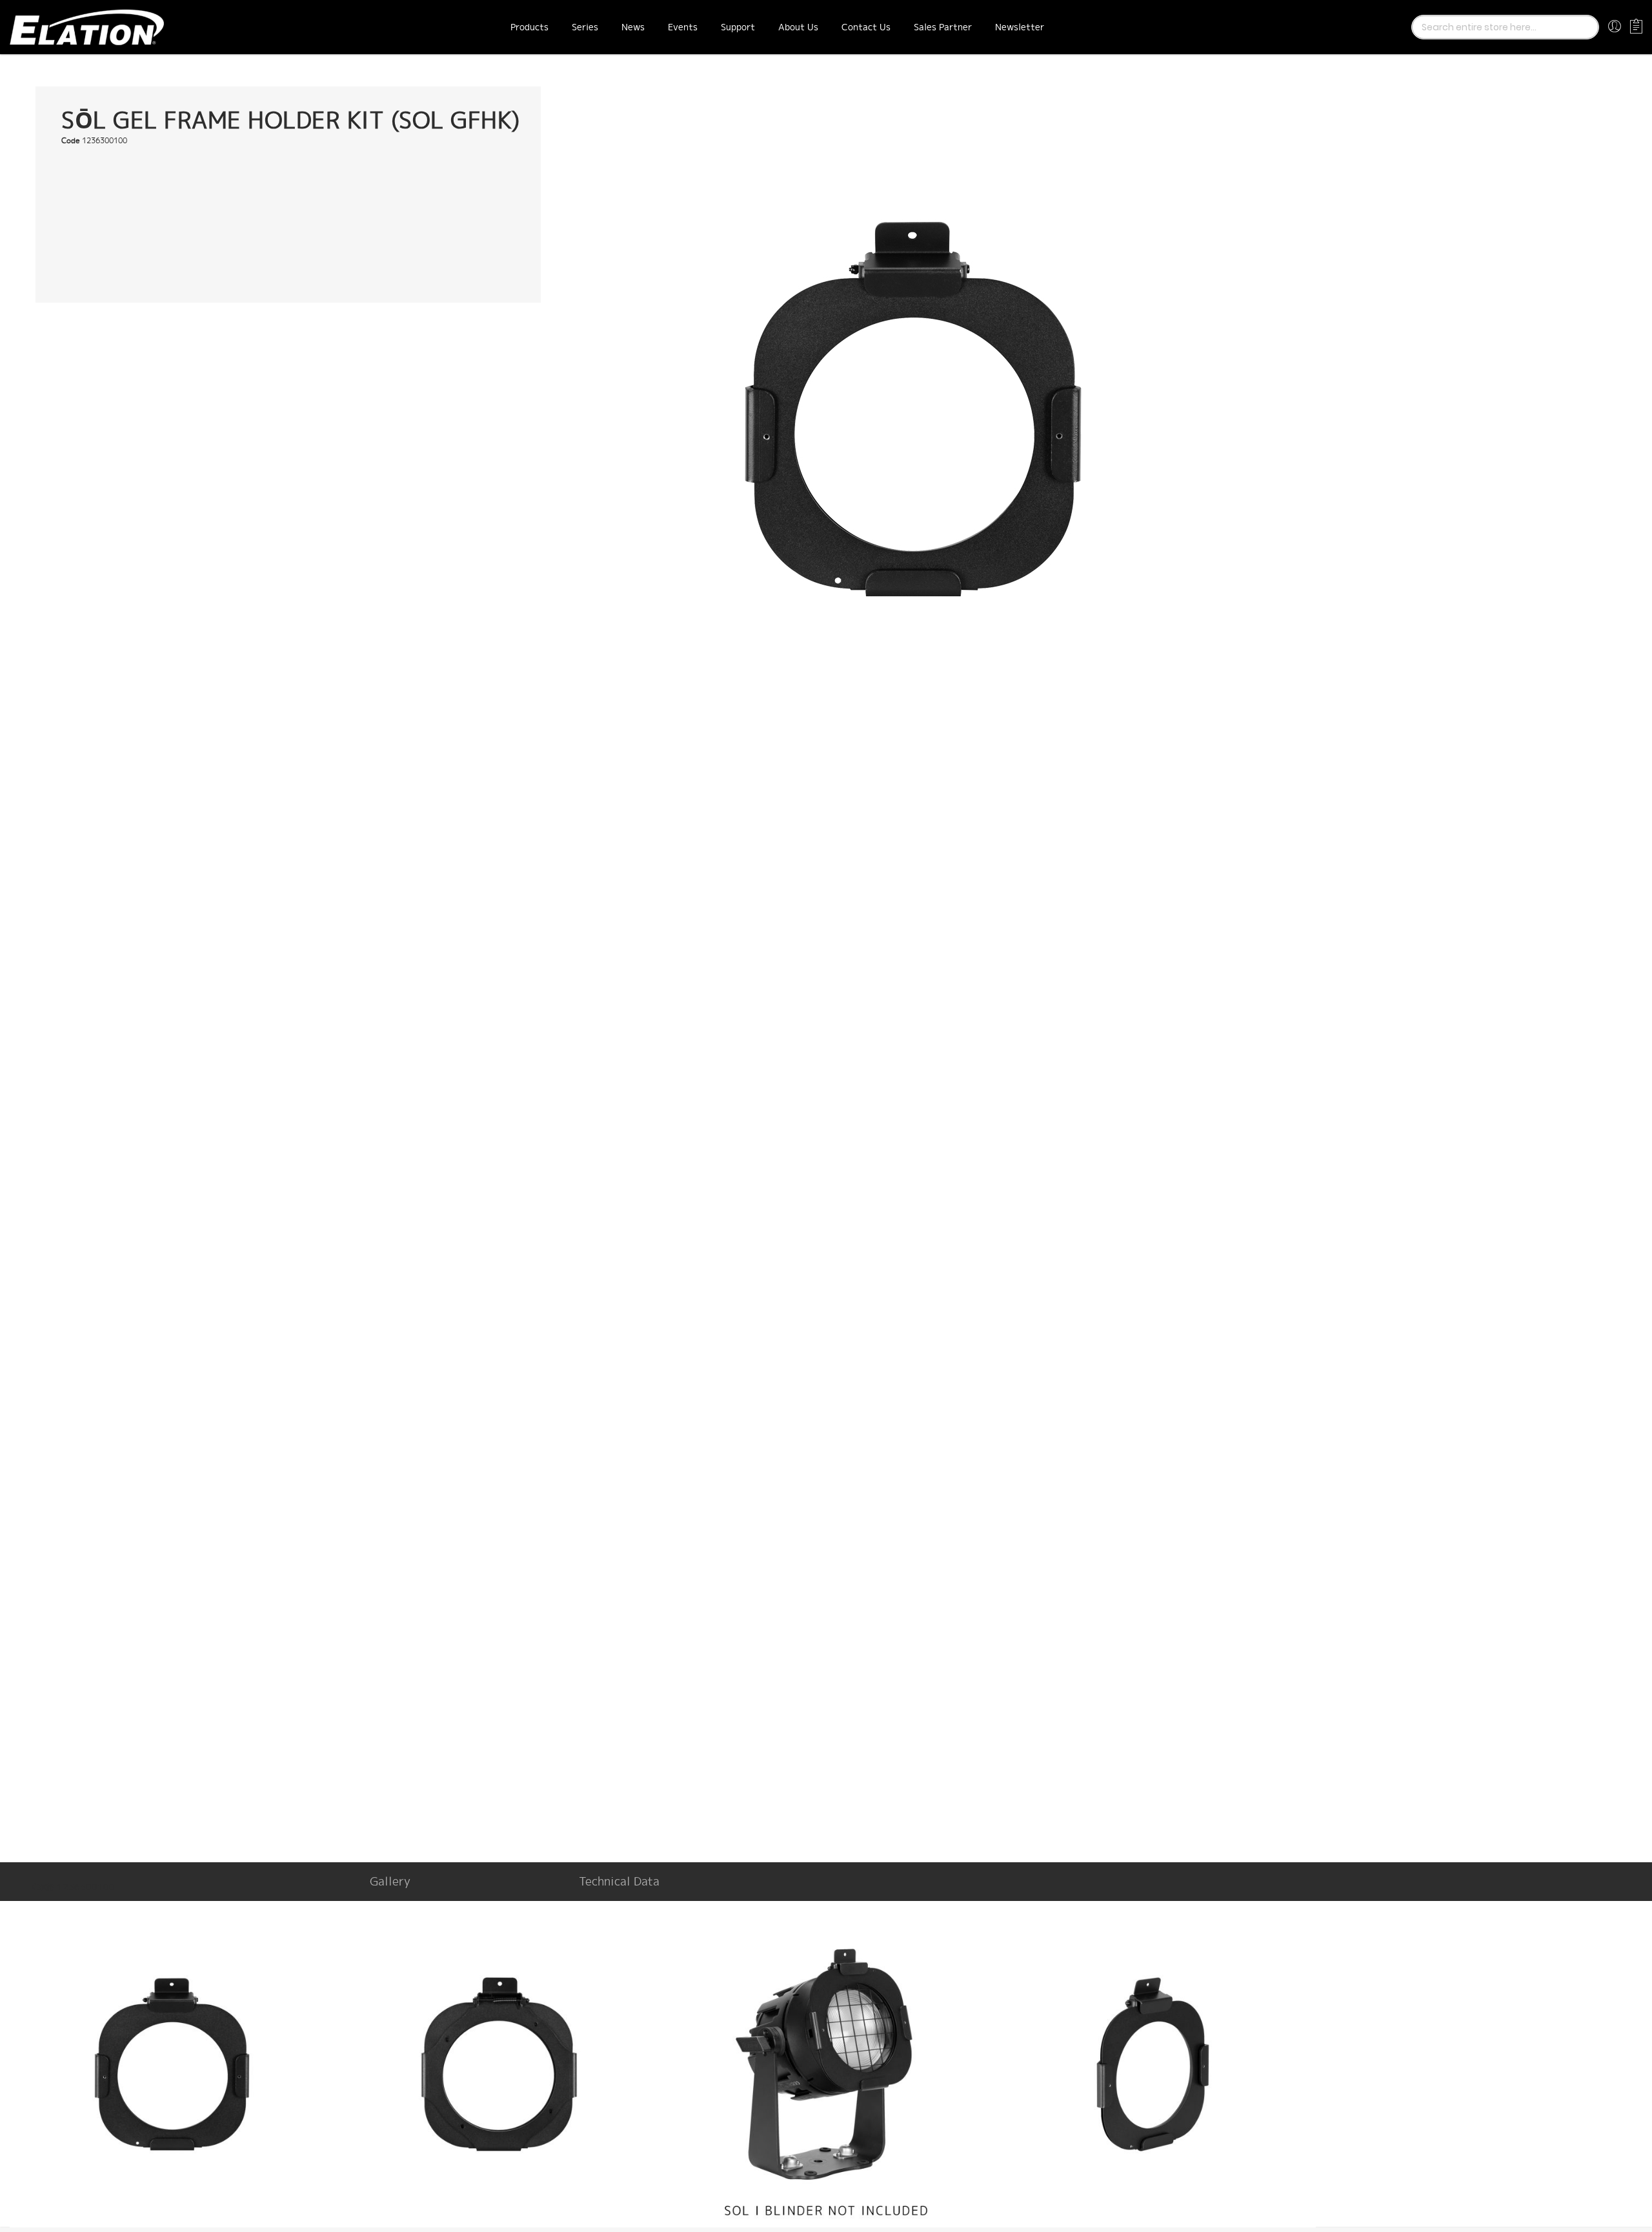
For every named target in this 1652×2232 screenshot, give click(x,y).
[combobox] (1505, 27)
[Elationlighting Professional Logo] (87, 27)
